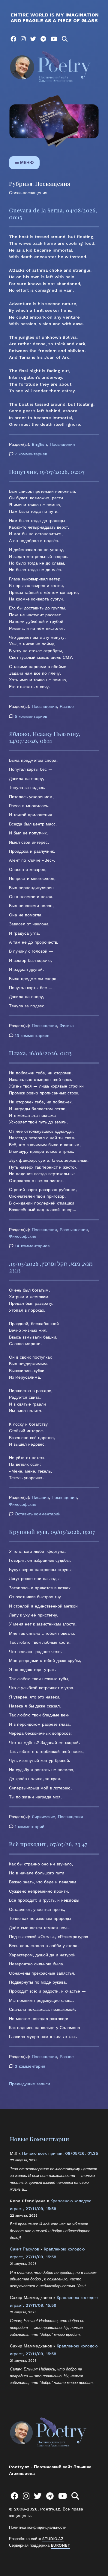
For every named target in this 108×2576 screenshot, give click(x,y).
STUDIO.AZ (53, 2539)
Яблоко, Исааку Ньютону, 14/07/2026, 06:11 (45, 737)
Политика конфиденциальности (38, 2527)
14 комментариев (32, 1246)
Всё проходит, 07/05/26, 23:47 (48, 1844)
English (39, 444)
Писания (40, 1497)
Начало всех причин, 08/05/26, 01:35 (60, 2153)
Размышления (74, 1230)
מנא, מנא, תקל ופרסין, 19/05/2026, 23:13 (51, 1267)
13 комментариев (32, 1036)
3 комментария (30, 2067)
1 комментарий (30, 1827)
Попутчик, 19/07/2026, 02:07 (47, 472)
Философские (23, 1236)
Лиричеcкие (43, 1817)
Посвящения (62, 444)
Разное (67, 706)
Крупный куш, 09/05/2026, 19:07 (52, 1532)
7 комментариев (31, 454)
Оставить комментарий (38, 1514)
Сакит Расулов (24, 2249)
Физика (67, 1026)
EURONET (60, 2545)
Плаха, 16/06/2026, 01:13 (40, 1053)
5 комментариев (31, 717)
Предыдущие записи (30, 2084)
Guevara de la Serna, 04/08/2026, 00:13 (53, 213)
